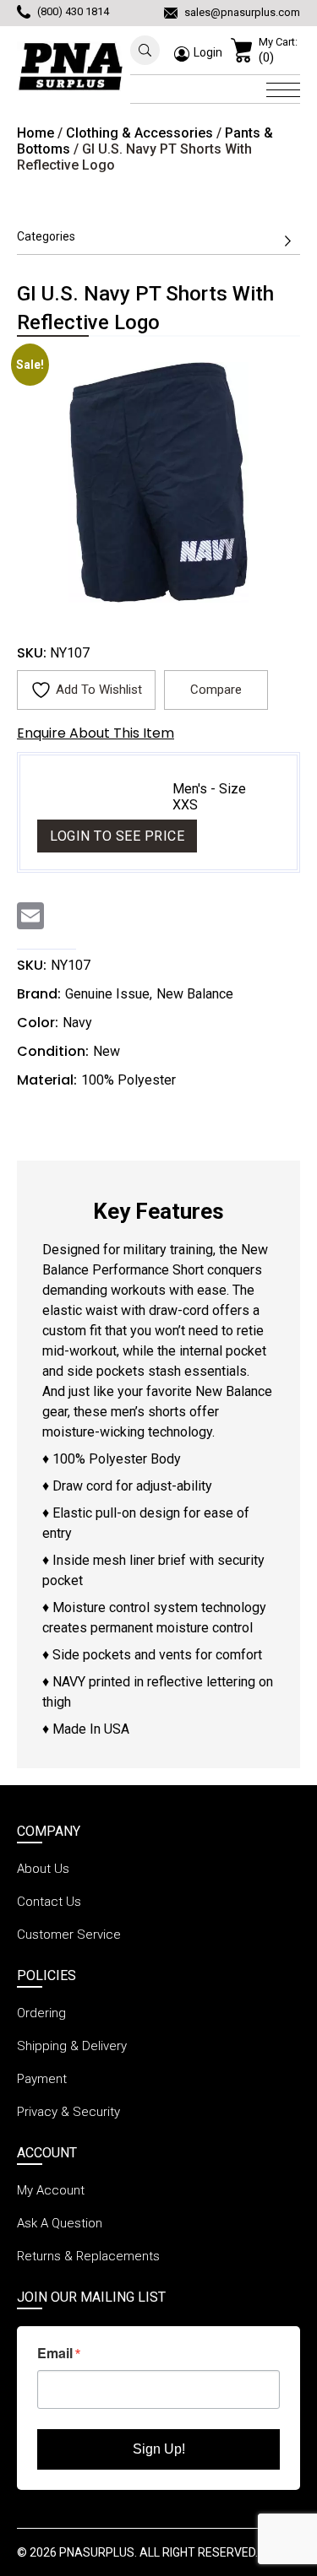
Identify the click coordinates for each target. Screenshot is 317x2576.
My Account (51, 2190)
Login (208, 52)
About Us (43, 1869)
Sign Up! (159, 2449)
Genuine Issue (107, 994)
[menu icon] (283, 88)
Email (55, 2353)
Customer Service (69, 1935)
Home (36, 133)
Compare (216, 690)
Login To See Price (117, 836)
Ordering (41, 2013)
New (107, 1051)
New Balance (195, 994)
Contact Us (49, 1902)
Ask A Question (60, 2223)
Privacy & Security (68, 2112)
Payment (42, 2079)
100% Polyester (128, 1080)
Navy (77, 1023)
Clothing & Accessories (139, 133)
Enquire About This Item (96, 733)
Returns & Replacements (88, 2256)
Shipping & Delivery (72, 2046)
